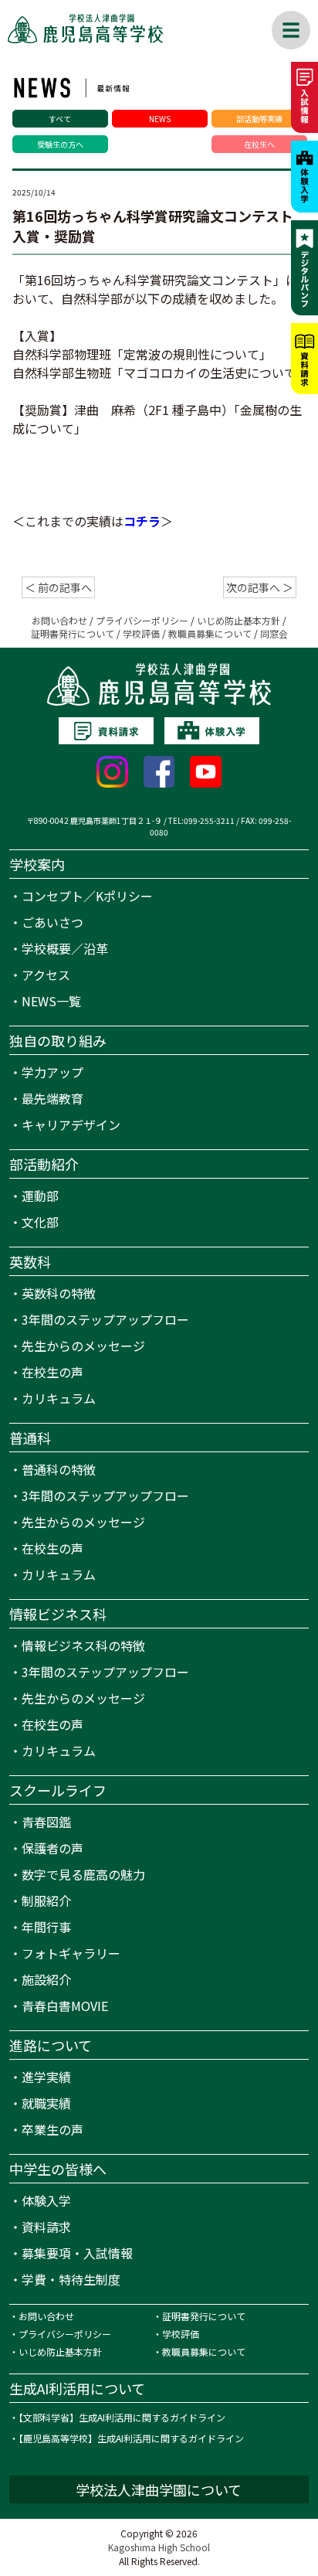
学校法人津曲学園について (159, 2489)
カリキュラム (59, 1398)
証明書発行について (73, 633)
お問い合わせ (59, 620)
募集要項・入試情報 (77, 2253)
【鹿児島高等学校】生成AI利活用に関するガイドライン (131, 2438)
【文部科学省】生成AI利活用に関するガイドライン (122, 2417)
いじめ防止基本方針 (238, 620)
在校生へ (259, 144)
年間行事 (46, 1927)
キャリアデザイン (71, 1125)
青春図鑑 (46, 1822)
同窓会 (274, 633)
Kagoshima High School (159, 2547)
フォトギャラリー (71, 1953)
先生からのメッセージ (83, 1346)
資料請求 (46, 2227)
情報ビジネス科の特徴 (83, 1645)
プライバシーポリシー (142, 620)
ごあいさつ (52, 922)
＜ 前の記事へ (58, 587)
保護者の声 (52, 1848)
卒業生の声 (52, 2129)
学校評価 (141, 633)
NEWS (160, 119)
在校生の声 (52, 1372)
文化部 (40, 1222)
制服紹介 (46, 1901)
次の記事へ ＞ (260, 587)
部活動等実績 (259, 119)
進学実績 (46, 2077)
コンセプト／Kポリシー (87, 896)
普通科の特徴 (59, 1469)
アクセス (46, 975)
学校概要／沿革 (65, 948)
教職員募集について (210, 633)
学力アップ (52, 1072)
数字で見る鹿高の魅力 (83, 1874)
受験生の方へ (60, 144)
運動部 (40, 1196)
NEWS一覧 (51, 1001)
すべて (60, 119)
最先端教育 (52, 1098)
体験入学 (46, 2200)
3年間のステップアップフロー (105, 1319)
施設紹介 (46, 1979)
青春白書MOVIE (65, 2006)
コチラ (142, 521)
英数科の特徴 (59, 1293)
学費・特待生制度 (71, 2279)
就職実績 (46, 2103)
